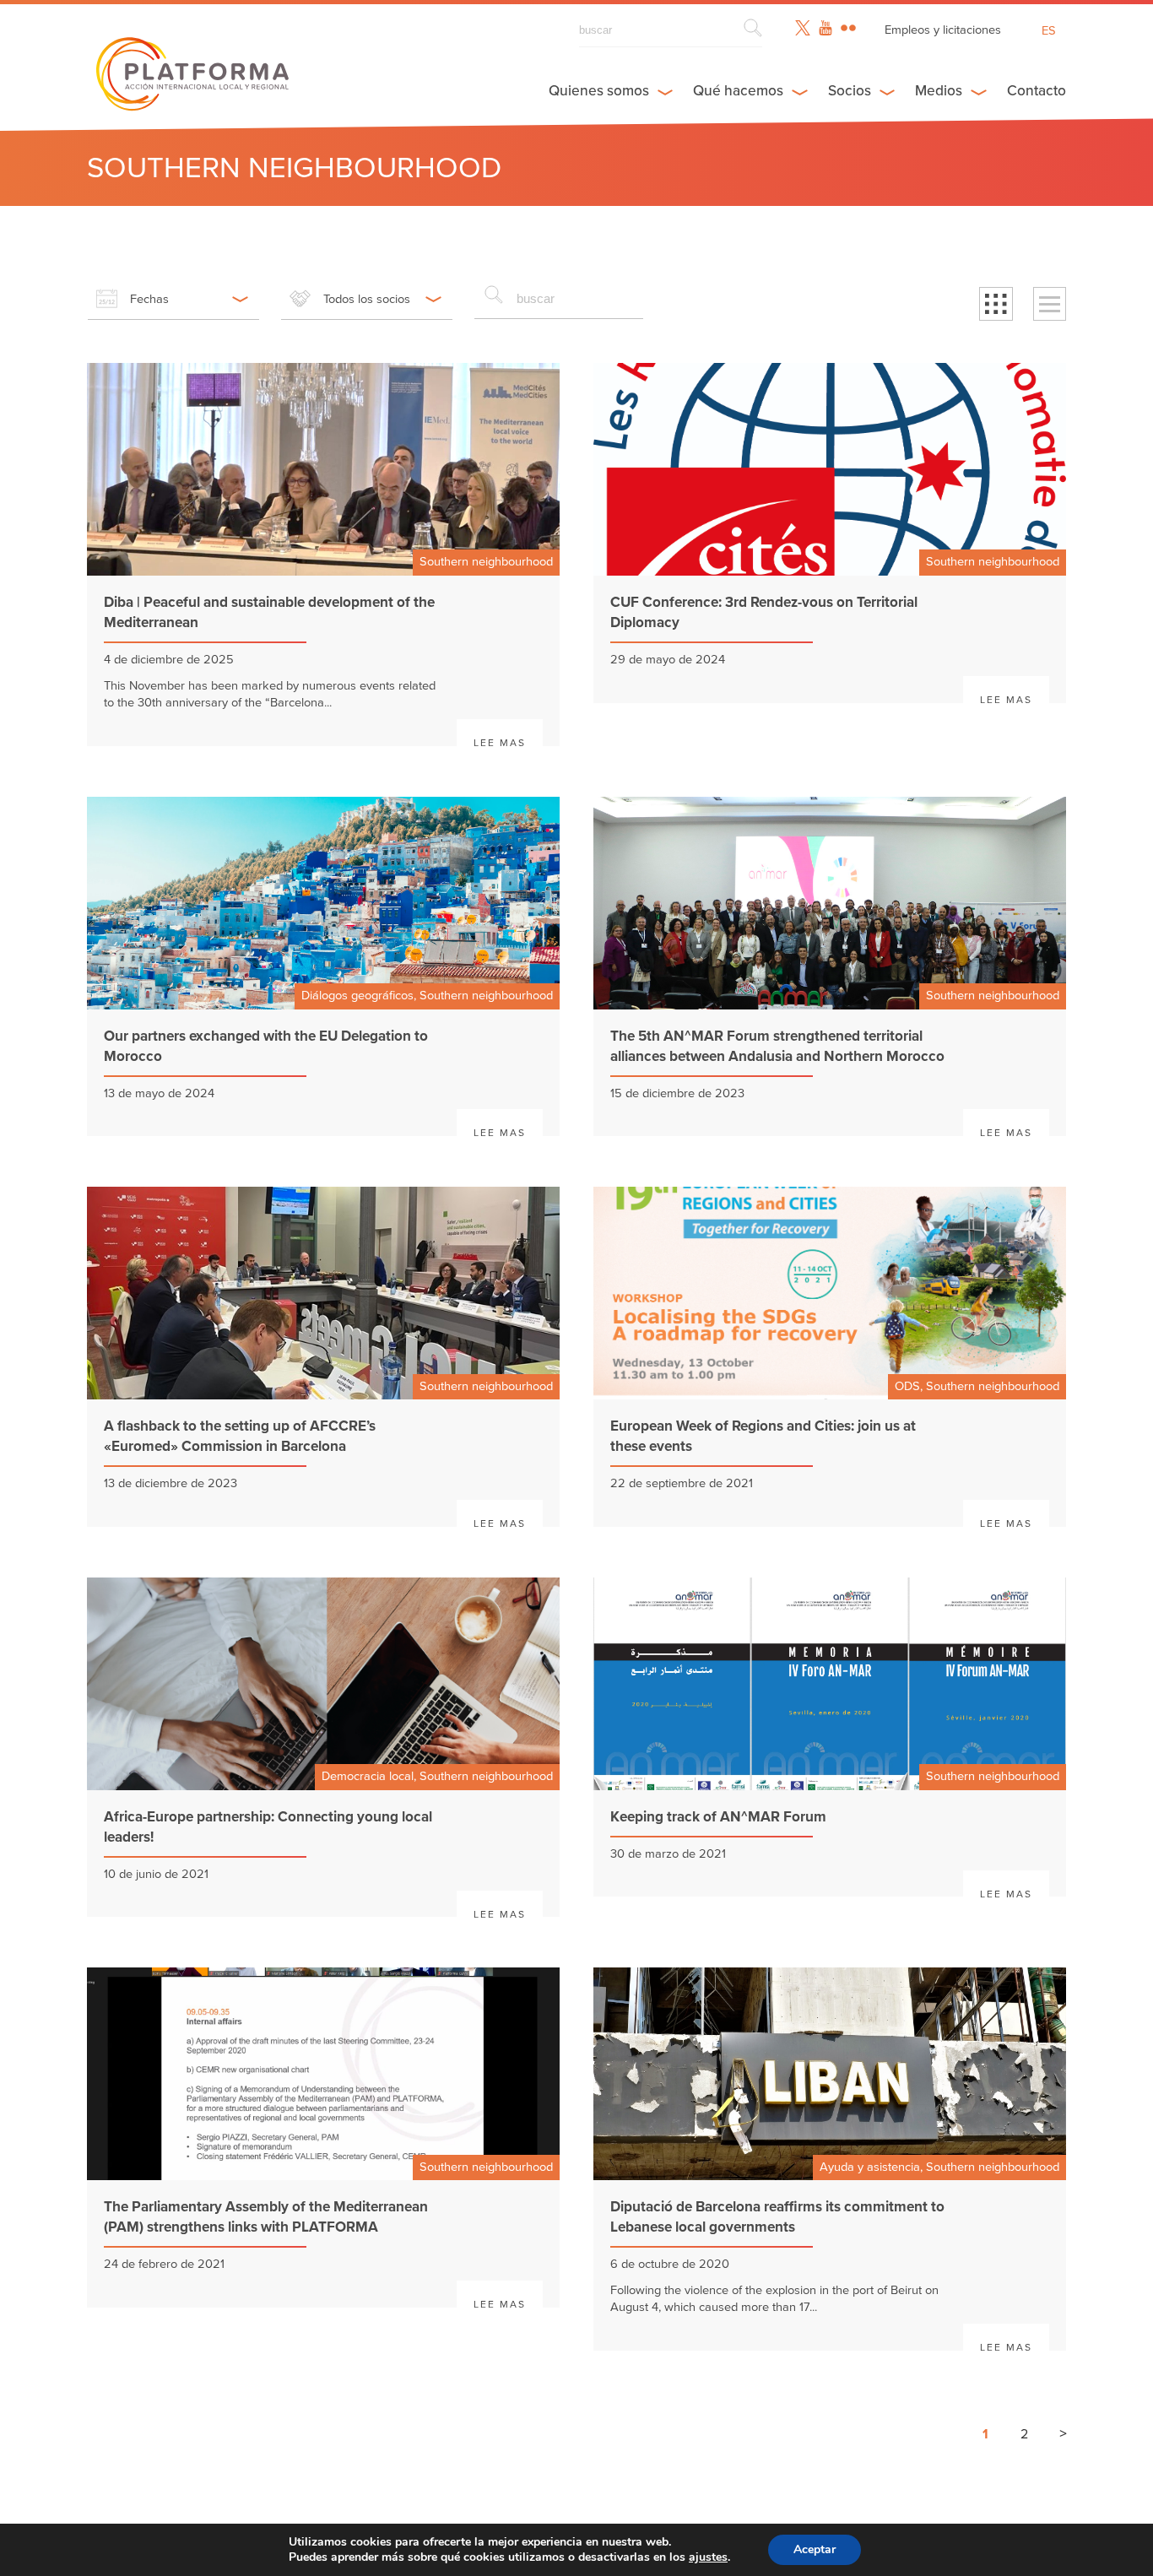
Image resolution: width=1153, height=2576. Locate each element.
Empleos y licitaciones (943, 30)
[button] (996, 304)
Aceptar (815, 2549)
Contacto (1037, 91)
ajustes (708, 2557)
